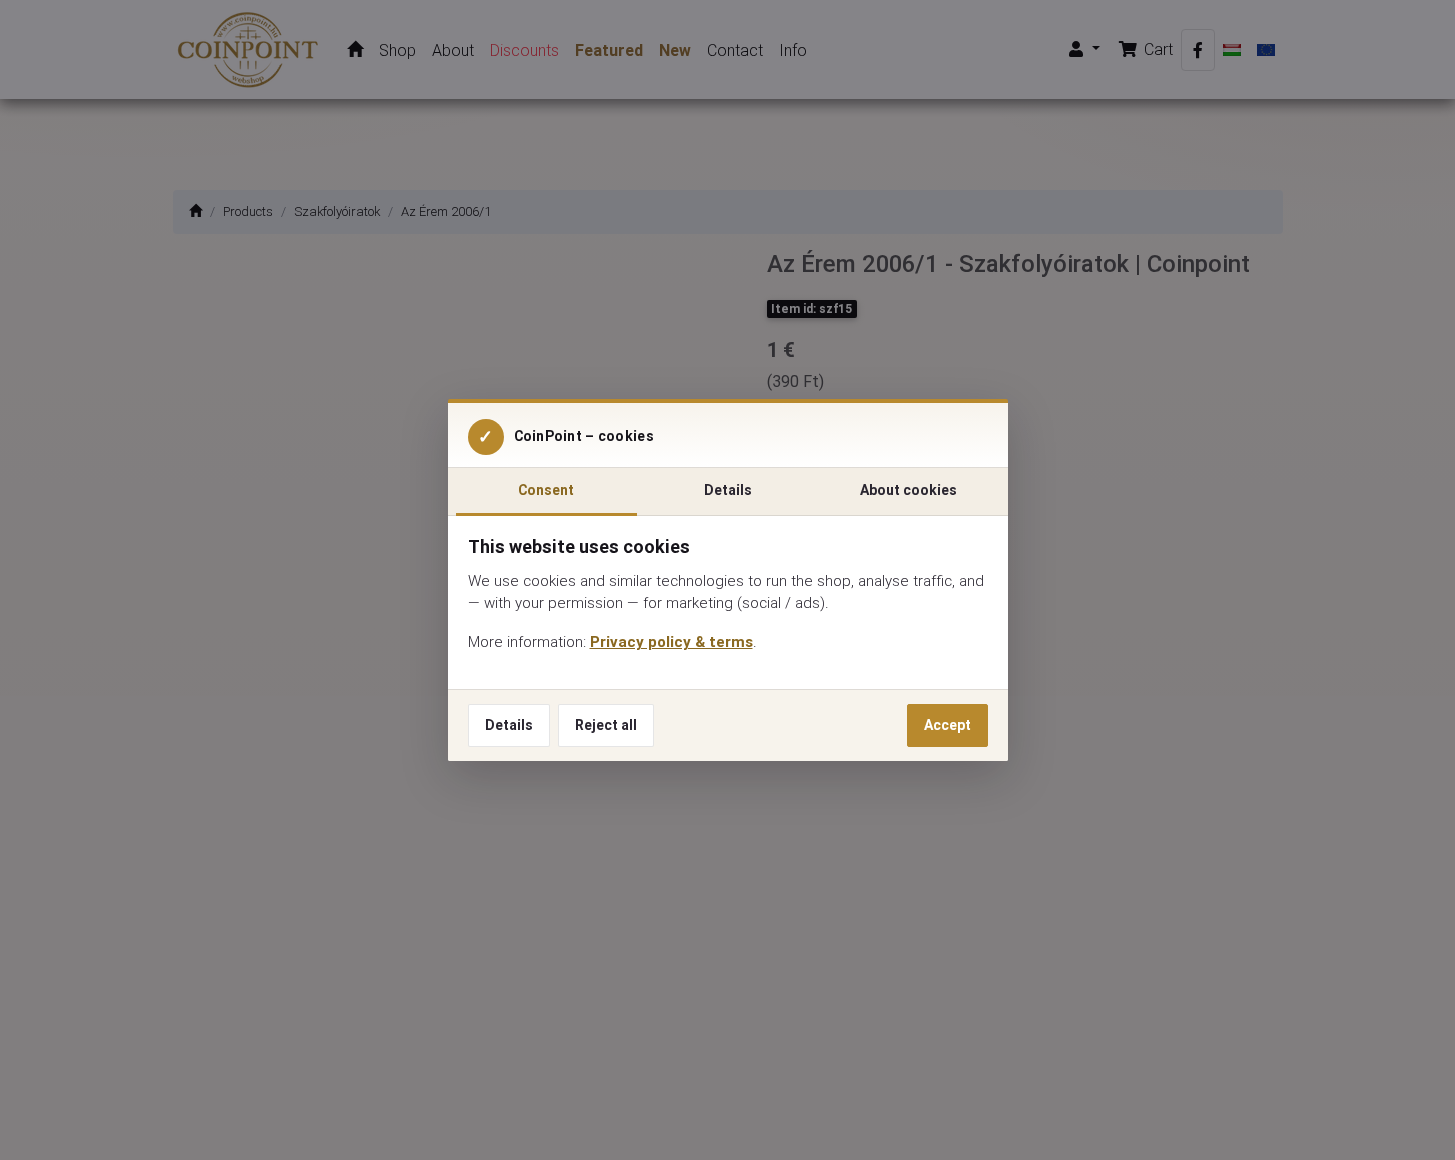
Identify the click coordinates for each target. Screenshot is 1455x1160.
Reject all (606, 725)
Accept (947, 725)
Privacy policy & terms (671, 641)
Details (509, 725)
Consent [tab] (546, 490)
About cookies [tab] (908, 490)
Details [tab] (728, 490)
